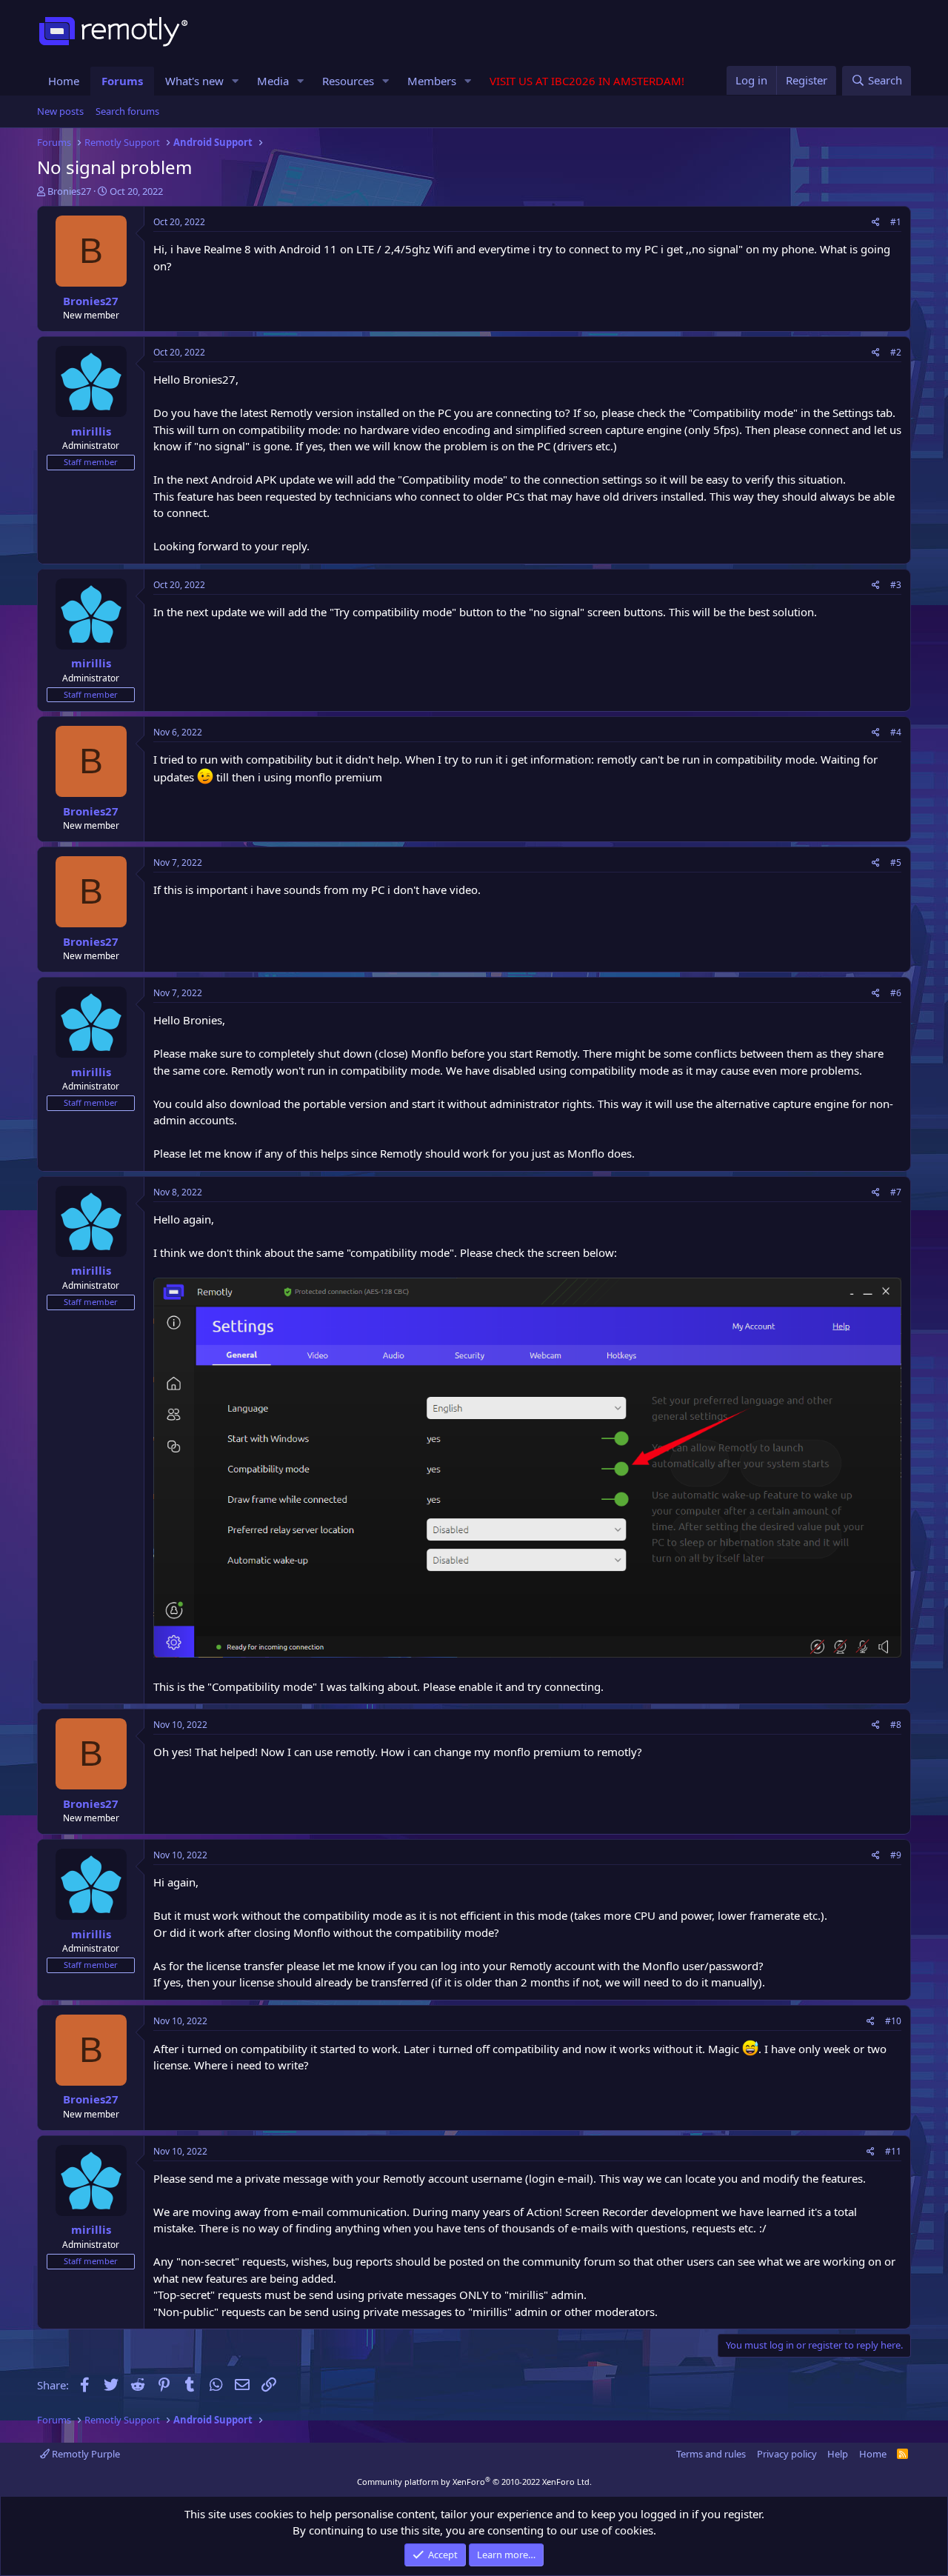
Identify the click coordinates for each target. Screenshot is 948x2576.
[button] (236, 81)
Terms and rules (711, 2454)
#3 (896, 585)
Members (432, 81)
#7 (896, 1192)
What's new (194, 81)
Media (273, 81)
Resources (348, 81)
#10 (893, 2021)
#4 (896, 732)
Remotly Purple (85, 2454)
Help (838, 2454)
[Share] (876, 222)
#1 (896, 222)
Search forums (127, 111)
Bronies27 (69, 191)
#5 (896, 862)
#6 (896, 993)
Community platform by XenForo (474, 2482)
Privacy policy (787, 2454)
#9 (896, 1855)
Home (64, 81)
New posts (60, 111)
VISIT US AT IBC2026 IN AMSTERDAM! (587, 81)
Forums (122, 81)
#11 (893, 2151)
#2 (896, 352)
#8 (896, 1725)
